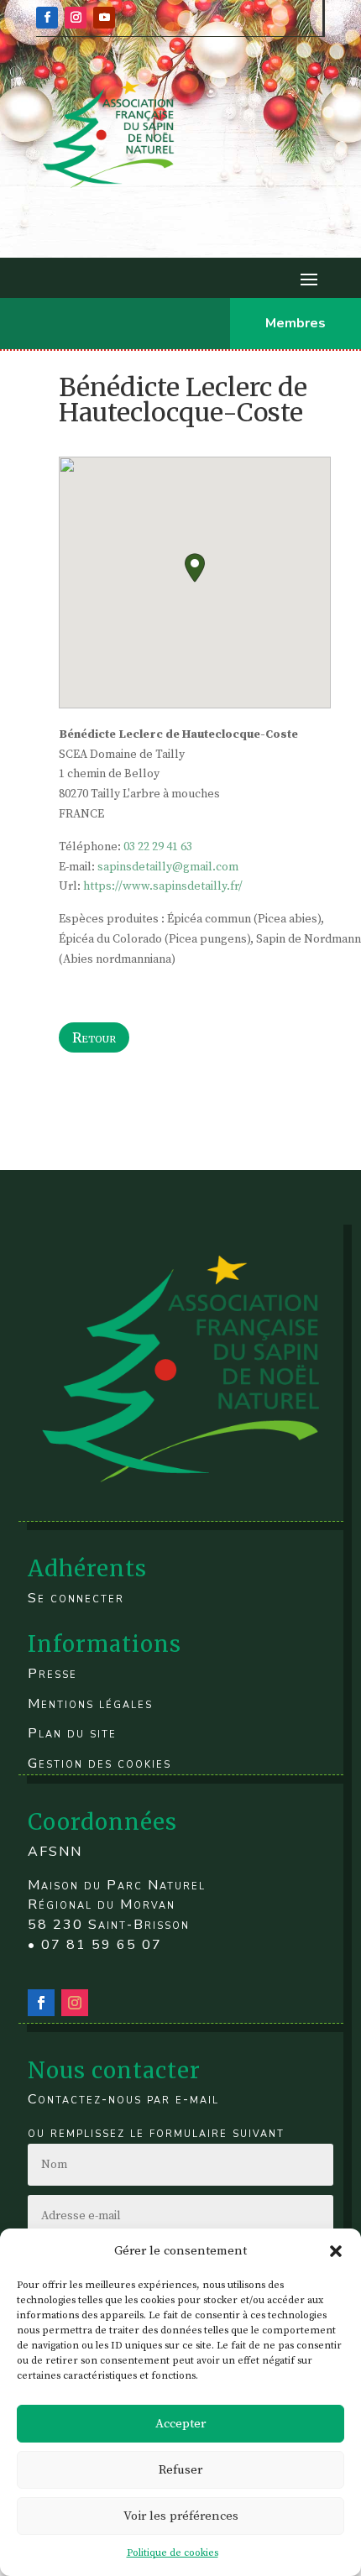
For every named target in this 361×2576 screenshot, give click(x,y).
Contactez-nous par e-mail (123, 2099)
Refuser (180, 2470)
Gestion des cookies (99, 1763)
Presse (52, 1674)
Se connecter (76, 1598)
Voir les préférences (181, 2516)
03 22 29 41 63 (158, 847)
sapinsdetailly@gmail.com (168, 867)
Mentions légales (90, 1704)
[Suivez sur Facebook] (47, 18)
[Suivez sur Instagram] (76, 18)
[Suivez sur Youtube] (104, 18)
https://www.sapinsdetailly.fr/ (163, 886)
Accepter (180, 2424)
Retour (94, 1037)
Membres (296, 323)
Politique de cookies (173, 2553)
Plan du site (72, 1733)
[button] (336, 2251)
